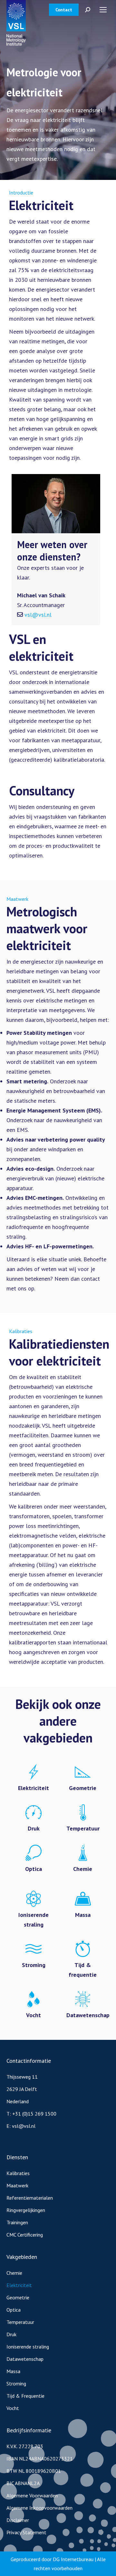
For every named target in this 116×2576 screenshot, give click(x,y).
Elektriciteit (19, 2285)
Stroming (16, 2383)
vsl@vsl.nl (38, 615)
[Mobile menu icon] (103, 10)
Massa (13, 2371)
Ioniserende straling (28, 2347)
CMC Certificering (25, 2235)
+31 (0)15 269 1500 (34, 2114)
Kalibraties (18, 2173)
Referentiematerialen (30, 2198)
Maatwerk (17, 2185)
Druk (11, 2334)
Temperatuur (20, 2322)
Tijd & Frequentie (25, 2396)
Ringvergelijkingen (26, 2210)
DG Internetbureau (73, 2559)
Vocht (13, 2408)
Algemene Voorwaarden (32, 2495)
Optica (14, 2310)
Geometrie (18, 2297)
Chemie (14, 2273)
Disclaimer (18, 2520)
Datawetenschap (25, 2359)
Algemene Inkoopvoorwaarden (39, 2508)
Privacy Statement (26, 2532)
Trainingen (17, 2222)
